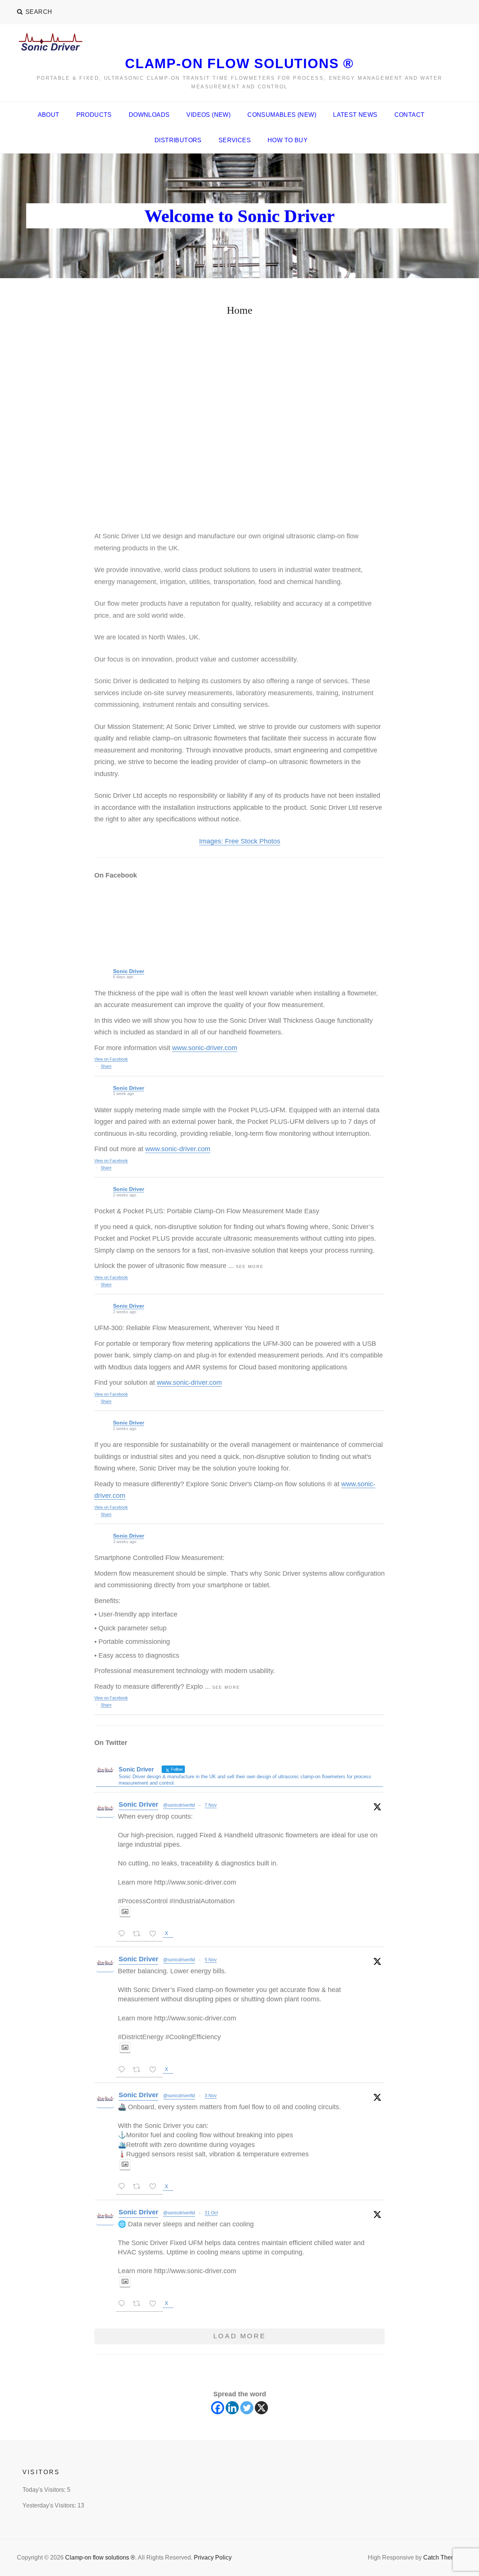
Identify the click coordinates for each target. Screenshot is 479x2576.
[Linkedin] (232, 2408)
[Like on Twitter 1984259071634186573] (155, 2305)
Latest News (355, 115)
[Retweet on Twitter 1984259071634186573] (139, 2305)
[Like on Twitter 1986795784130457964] (155, 1935)
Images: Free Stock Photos (240, 841)
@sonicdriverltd (179, 1805)
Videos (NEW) (208, 115)
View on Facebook (111, 1059)
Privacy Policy (213, 2557)
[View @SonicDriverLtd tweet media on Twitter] (125, 1912)
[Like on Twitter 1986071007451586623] (155, 2071)
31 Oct (211, 2213)
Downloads (149, 115)
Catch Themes (443, 2557)
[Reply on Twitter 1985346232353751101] (123, 2188)
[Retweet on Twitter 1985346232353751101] (139, 2188)
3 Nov (211, 2096)
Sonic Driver (129, 971)
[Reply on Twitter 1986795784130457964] (123, 1935)
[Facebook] (218, 2408)
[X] (261, 2408)
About (49, 115)
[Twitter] (247, 2408)
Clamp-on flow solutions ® (239, 63)
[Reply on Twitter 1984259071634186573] (123, 2305)
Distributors (178, 140)
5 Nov (211, 1960)
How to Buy (288, 140)
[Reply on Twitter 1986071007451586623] (123, 2071)
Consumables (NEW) (282, 115)
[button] (106, 432)
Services (235, 140)
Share (106, 1066)
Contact (410, 115)
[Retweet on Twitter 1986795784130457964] (139, 1935)
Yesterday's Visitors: (50, 2505)
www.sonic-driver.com (205, 1048)
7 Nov (211, 1805)
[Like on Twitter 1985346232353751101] (155, 2188)
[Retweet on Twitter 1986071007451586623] (139, 2071)
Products (94, 115)
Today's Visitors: (45, 2490)
